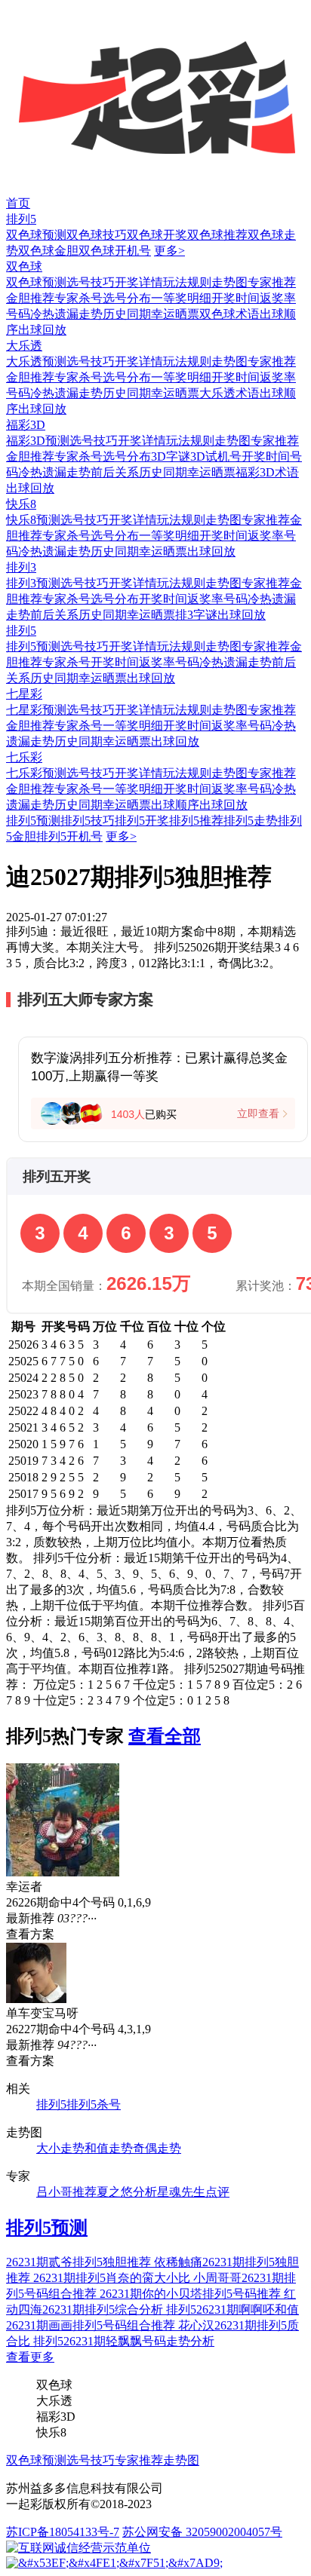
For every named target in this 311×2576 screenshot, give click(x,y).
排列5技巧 (88, 821)
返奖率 (278, 298)
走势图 (229, 282)
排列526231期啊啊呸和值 (232, 2310)
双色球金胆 (48, 251)
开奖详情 (139, 282)
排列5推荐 (196, 821)
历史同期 (127, 314)
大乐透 (24, 346)
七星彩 (24, 694)
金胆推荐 (30, 298)
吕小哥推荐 (66, 2192)
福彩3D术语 (267, 472)
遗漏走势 (79, 314)
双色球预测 (36, 235)
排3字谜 (196, 615)
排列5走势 (251, 821)
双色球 (24, 266)
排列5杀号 (94, 2104)
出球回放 (42, 330)
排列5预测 (33, 646)
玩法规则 (187, 282)
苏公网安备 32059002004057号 (202, 2532)
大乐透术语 (229, 393)
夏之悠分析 (127, 2192)
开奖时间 (236, 298)
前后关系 (115, 472)
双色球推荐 (217, 235)
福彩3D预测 (38, 441)
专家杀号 (79, 298)
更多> (169, 251)
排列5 (21, 219)
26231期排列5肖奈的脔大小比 (113, 2278)
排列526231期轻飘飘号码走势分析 (124, 2341)
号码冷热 (30, 314)
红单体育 (24, 7)
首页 (18, 203)
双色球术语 (229, 314)
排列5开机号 (69, 836)
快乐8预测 (33, 520)
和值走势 (109, 2148)
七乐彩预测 (36, 773)
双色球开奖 (157, 235)
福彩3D (26, 425)
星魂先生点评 (193, 2192)
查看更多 (30, 2357)
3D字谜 (171, 456)
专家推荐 (272, 282)
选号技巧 (91, 282)
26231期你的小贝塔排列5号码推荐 (192, 2294)
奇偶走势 (157, 2148)
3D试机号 (216, 456)
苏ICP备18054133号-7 (63, 2532)
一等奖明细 (181, 298)
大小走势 (60, 2148)
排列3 (21, 567)
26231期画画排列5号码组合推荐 (92, 2325)
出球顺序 (175, 805)
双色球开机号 (115, 251)
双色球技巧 (97, 235)
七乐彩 (24, 757)
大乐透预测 (36, 361)
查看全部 (165, 1736)
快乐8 (21, 504)
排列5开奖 (142, 821)
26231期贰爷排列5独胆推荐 (80, 2262)
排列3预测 (33, 583)
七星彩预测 (36, 710)
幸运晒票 (175, 314)
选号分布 (127, 298)
